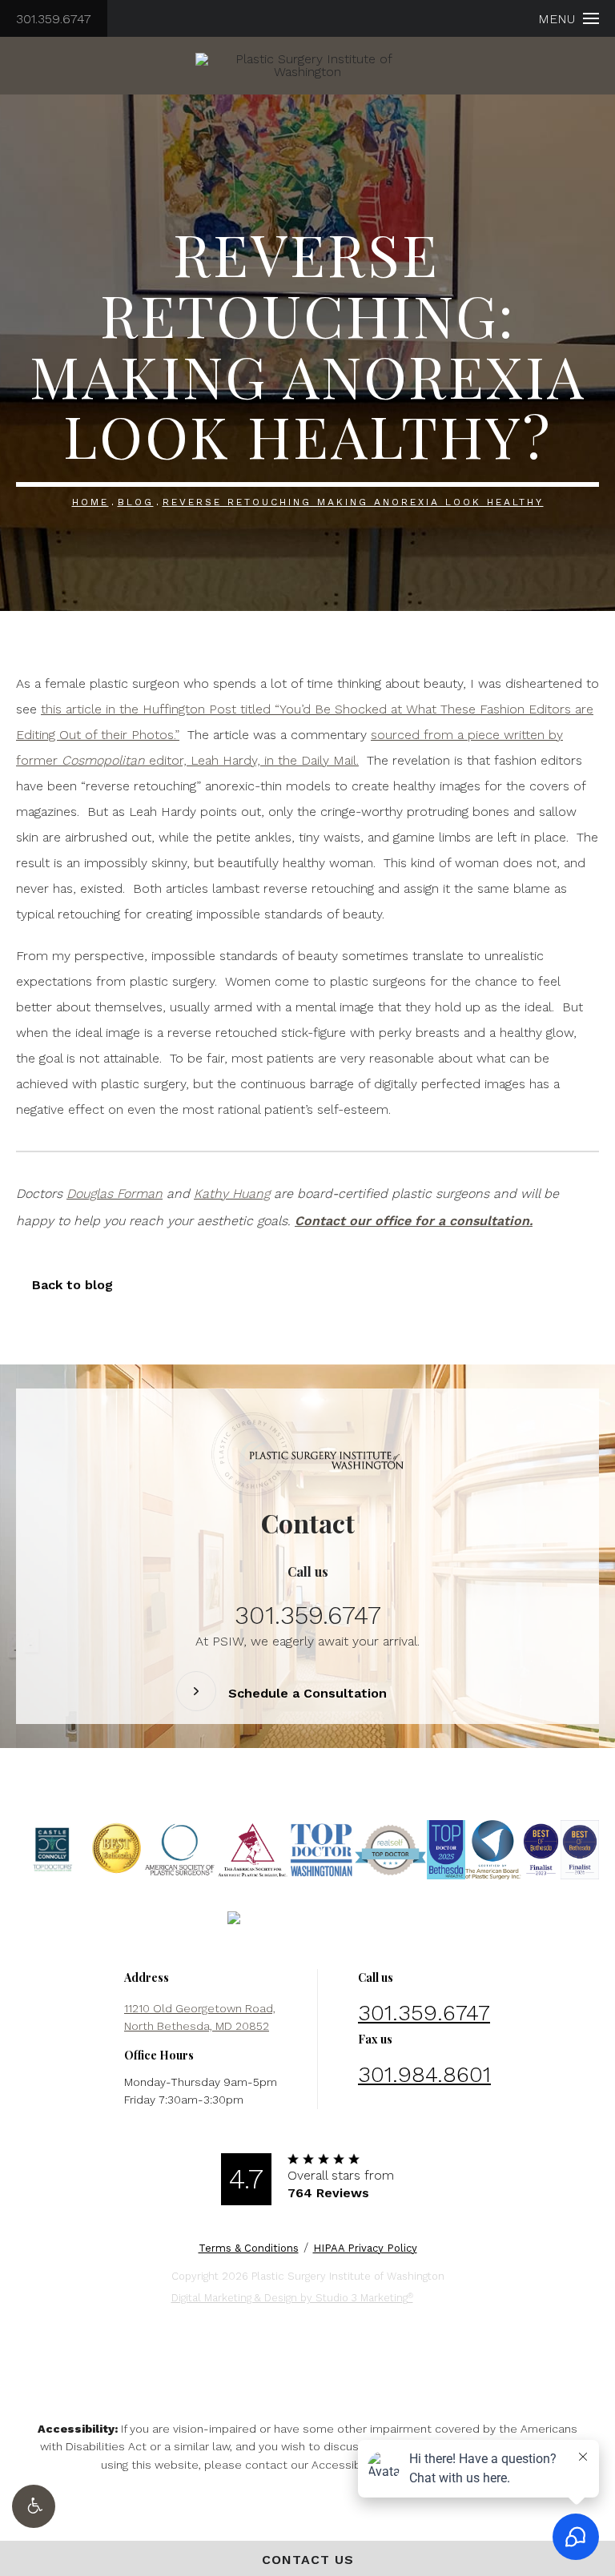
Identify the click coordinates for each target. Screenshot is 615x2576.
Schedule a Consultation (307, 1694)
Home (90, 502)
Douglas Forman (115, 1194)
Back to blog (72, 1285)
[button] (34, 2506)
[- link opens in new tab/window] (52, 1850)
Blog (136, 502)
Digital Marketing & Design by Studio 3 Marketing (292, 2298)
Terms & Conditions (249, 2248)
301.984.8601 (424, 2074)
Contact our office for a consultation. (414, 1221)
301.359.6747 (54, 19)
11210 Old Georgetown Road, (200, 2017)
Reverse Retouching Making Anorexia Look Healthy (353, 502)
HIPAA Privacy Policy (365, 2248)
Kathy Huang (232, 1194)
